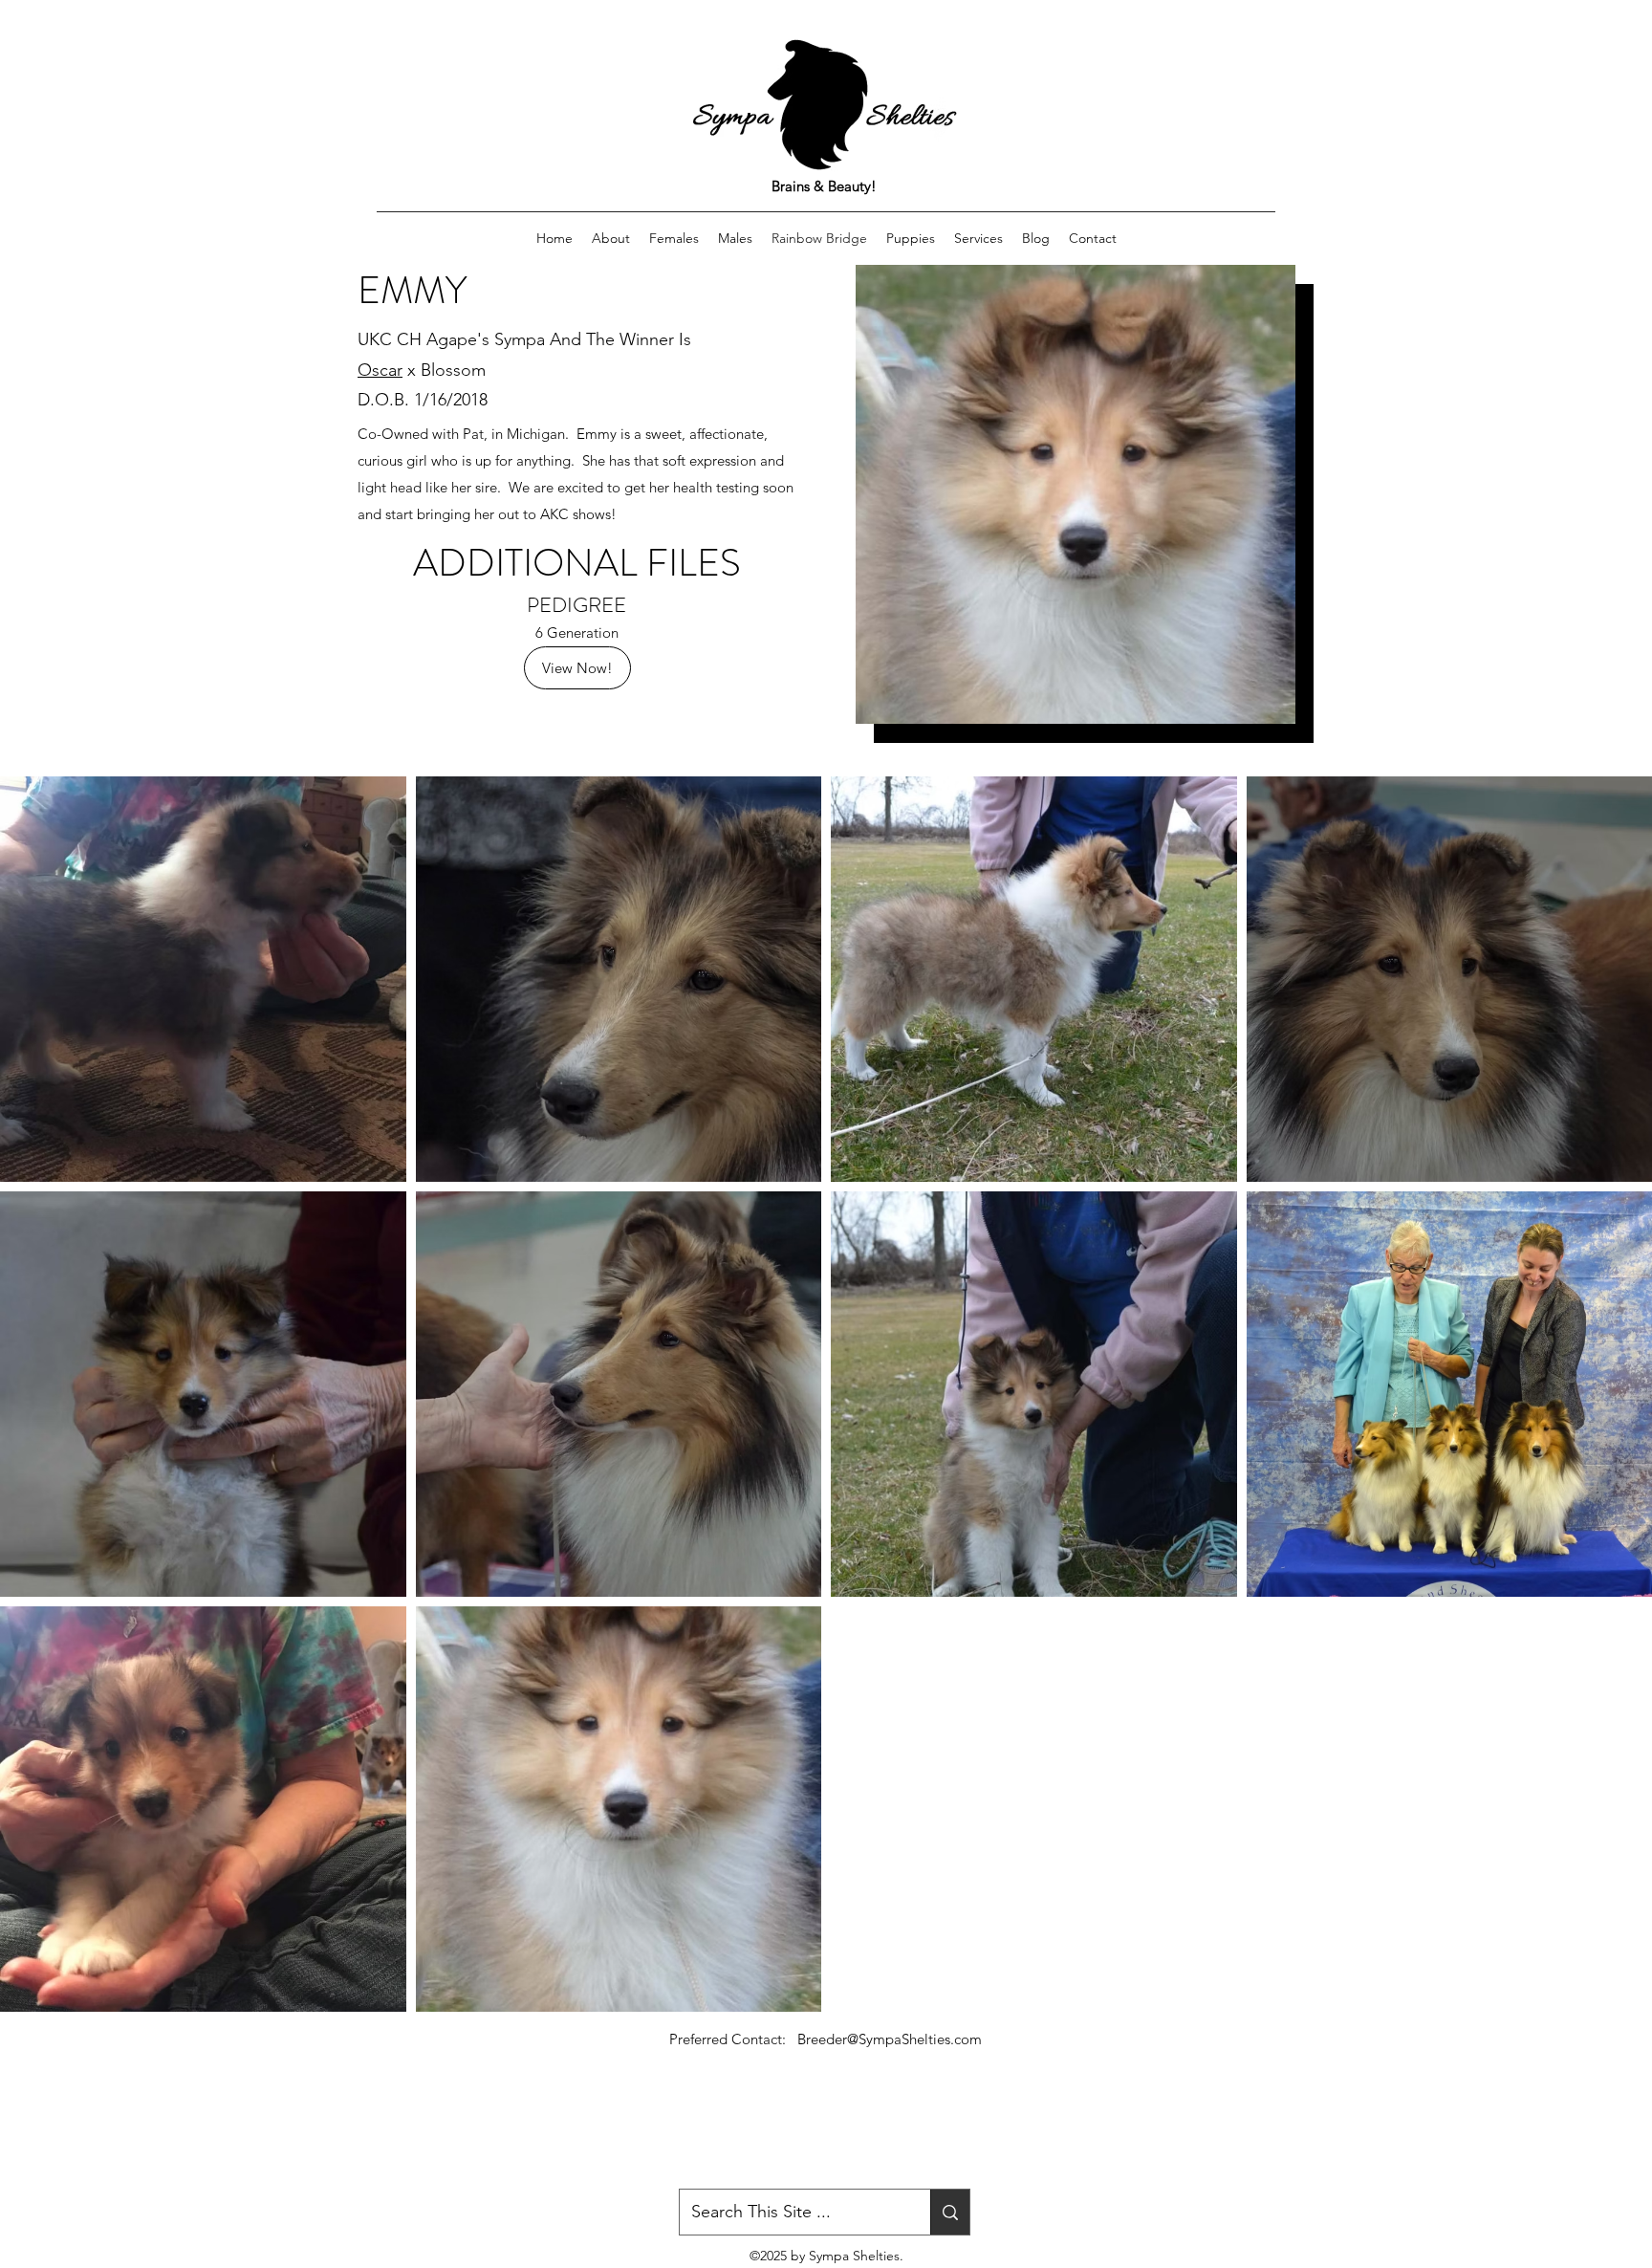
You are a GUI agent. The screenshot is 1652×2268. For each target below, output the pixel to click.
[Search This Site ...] (950, 2212)
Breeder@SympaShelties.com (890, 2039)
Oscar (380, 370)
